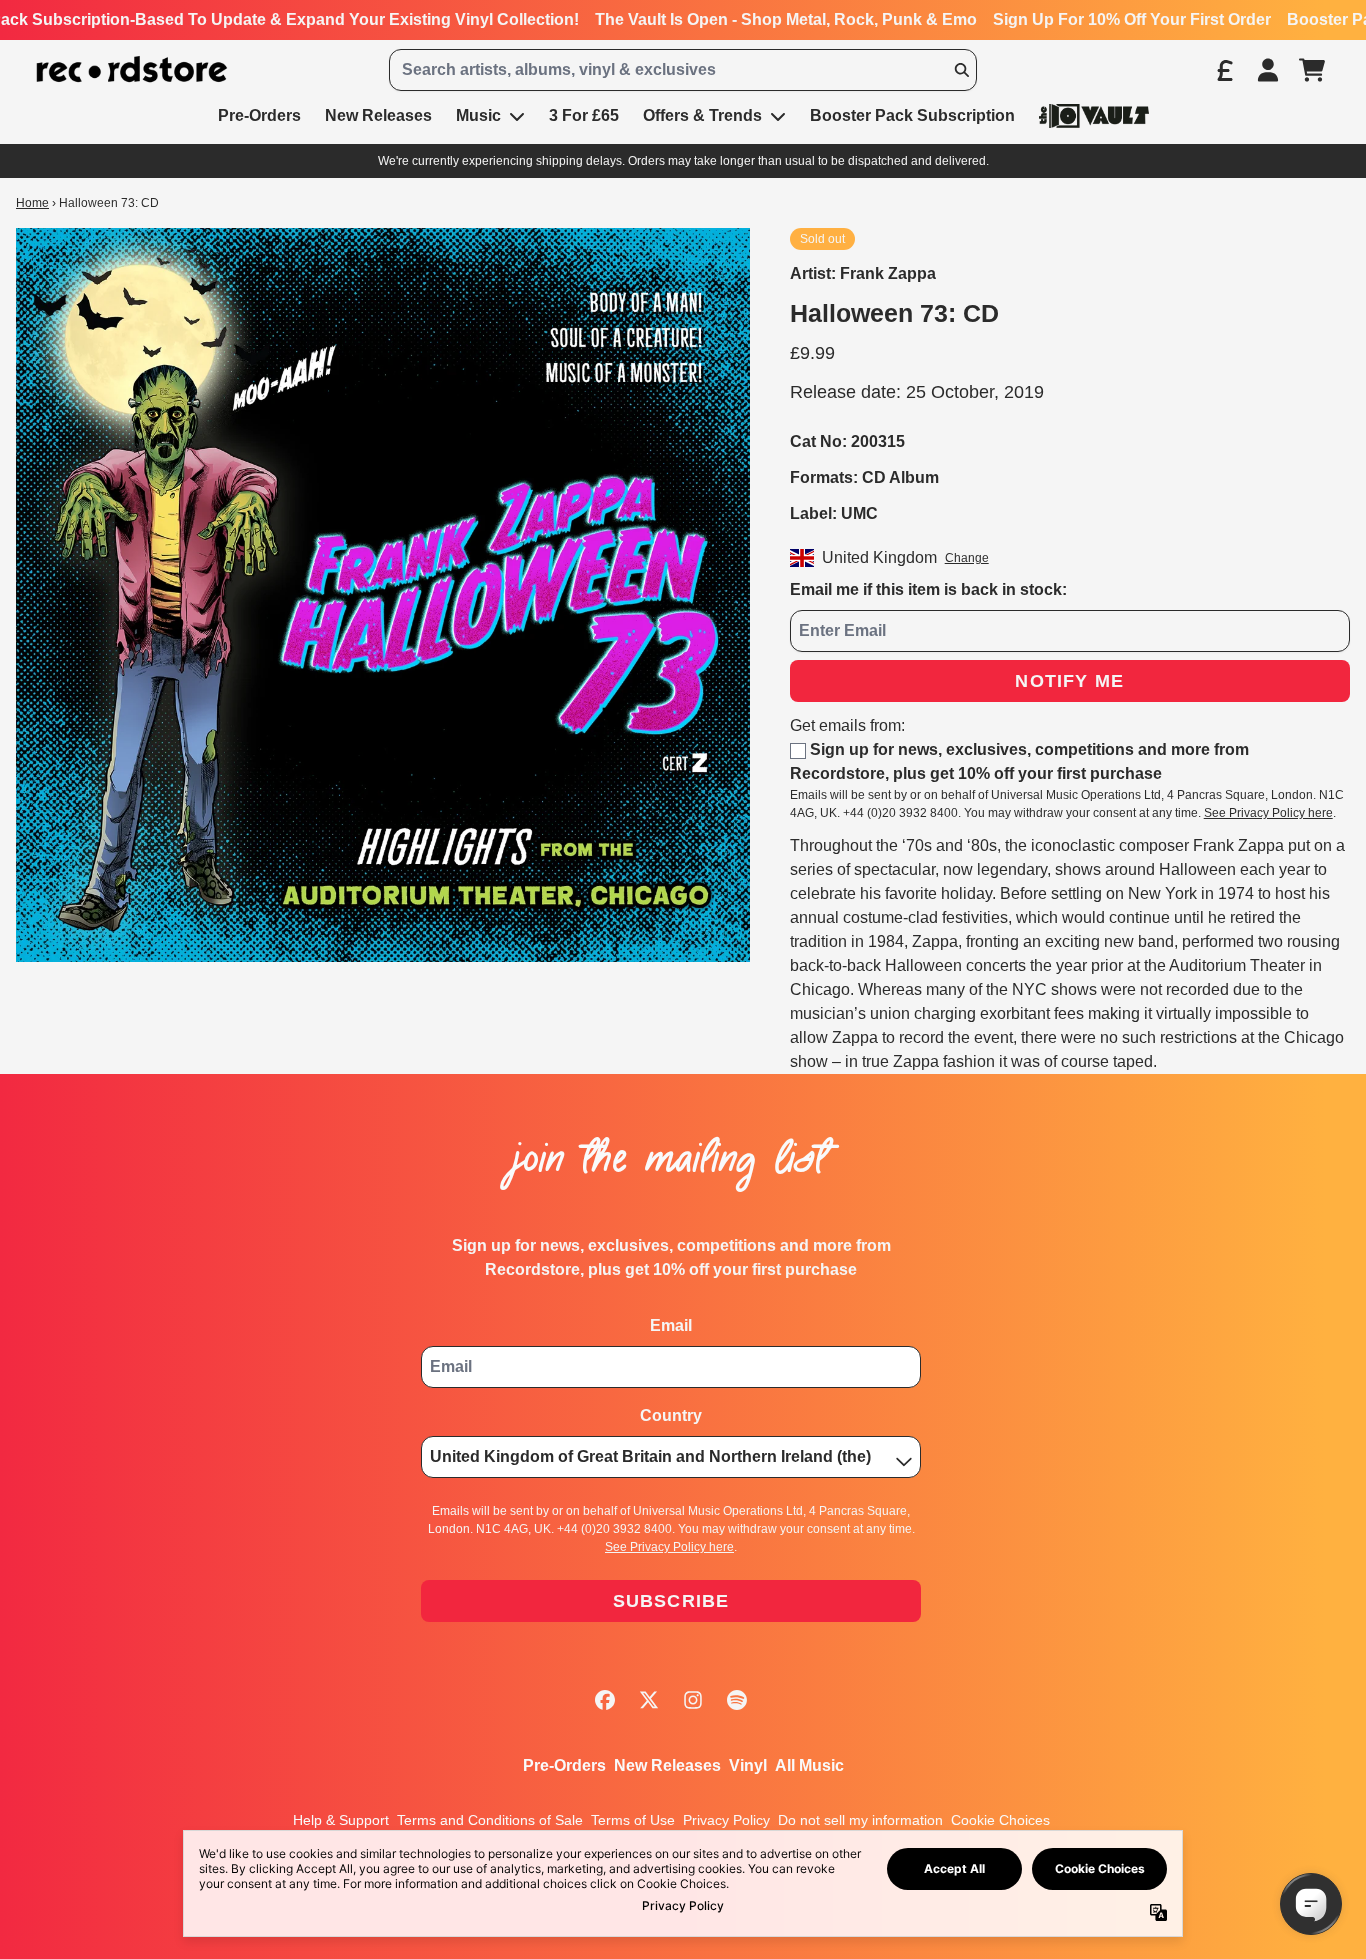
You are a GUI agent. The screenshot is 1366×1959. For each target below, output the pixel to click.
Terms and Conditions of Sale (490, 1820)
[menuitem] (1094, 115)
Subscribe (671, 1601)
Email (671, 1325)
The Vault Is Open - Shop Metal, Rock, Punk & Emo (786, 19)
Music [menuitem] (478, 115)
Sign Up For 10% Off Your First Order (1132, 19)
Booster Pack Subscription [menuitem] (912, 115)
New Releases (667, 1765)
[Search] (961, 70)
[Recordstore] (132, 69)
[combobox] (682, 70)
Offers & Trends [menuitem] (702, 115)
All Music (809, 1765)
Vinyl (748, 1765)
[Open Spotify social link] (737, 1700)
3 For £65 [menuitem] (584, 115)
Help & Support (341, 1820)
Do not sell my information (860, 1820)
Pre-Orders (564, 1765)
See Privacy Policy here (1268, 813)
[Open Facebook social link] (605, 1700)
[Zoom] (383, 595)
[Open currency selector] (1224, 70)
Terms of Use (633, 1820)
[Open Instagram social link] (693, 1700)
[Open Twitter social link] (649, 1700)
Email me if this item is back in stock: (928, 589)
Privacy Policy (726, 1820)
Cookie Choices (1000, 1820)
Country (671, 1415)
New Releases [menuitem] (378, 115)
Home (32, 203)
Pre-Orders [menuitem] (259, 115)
